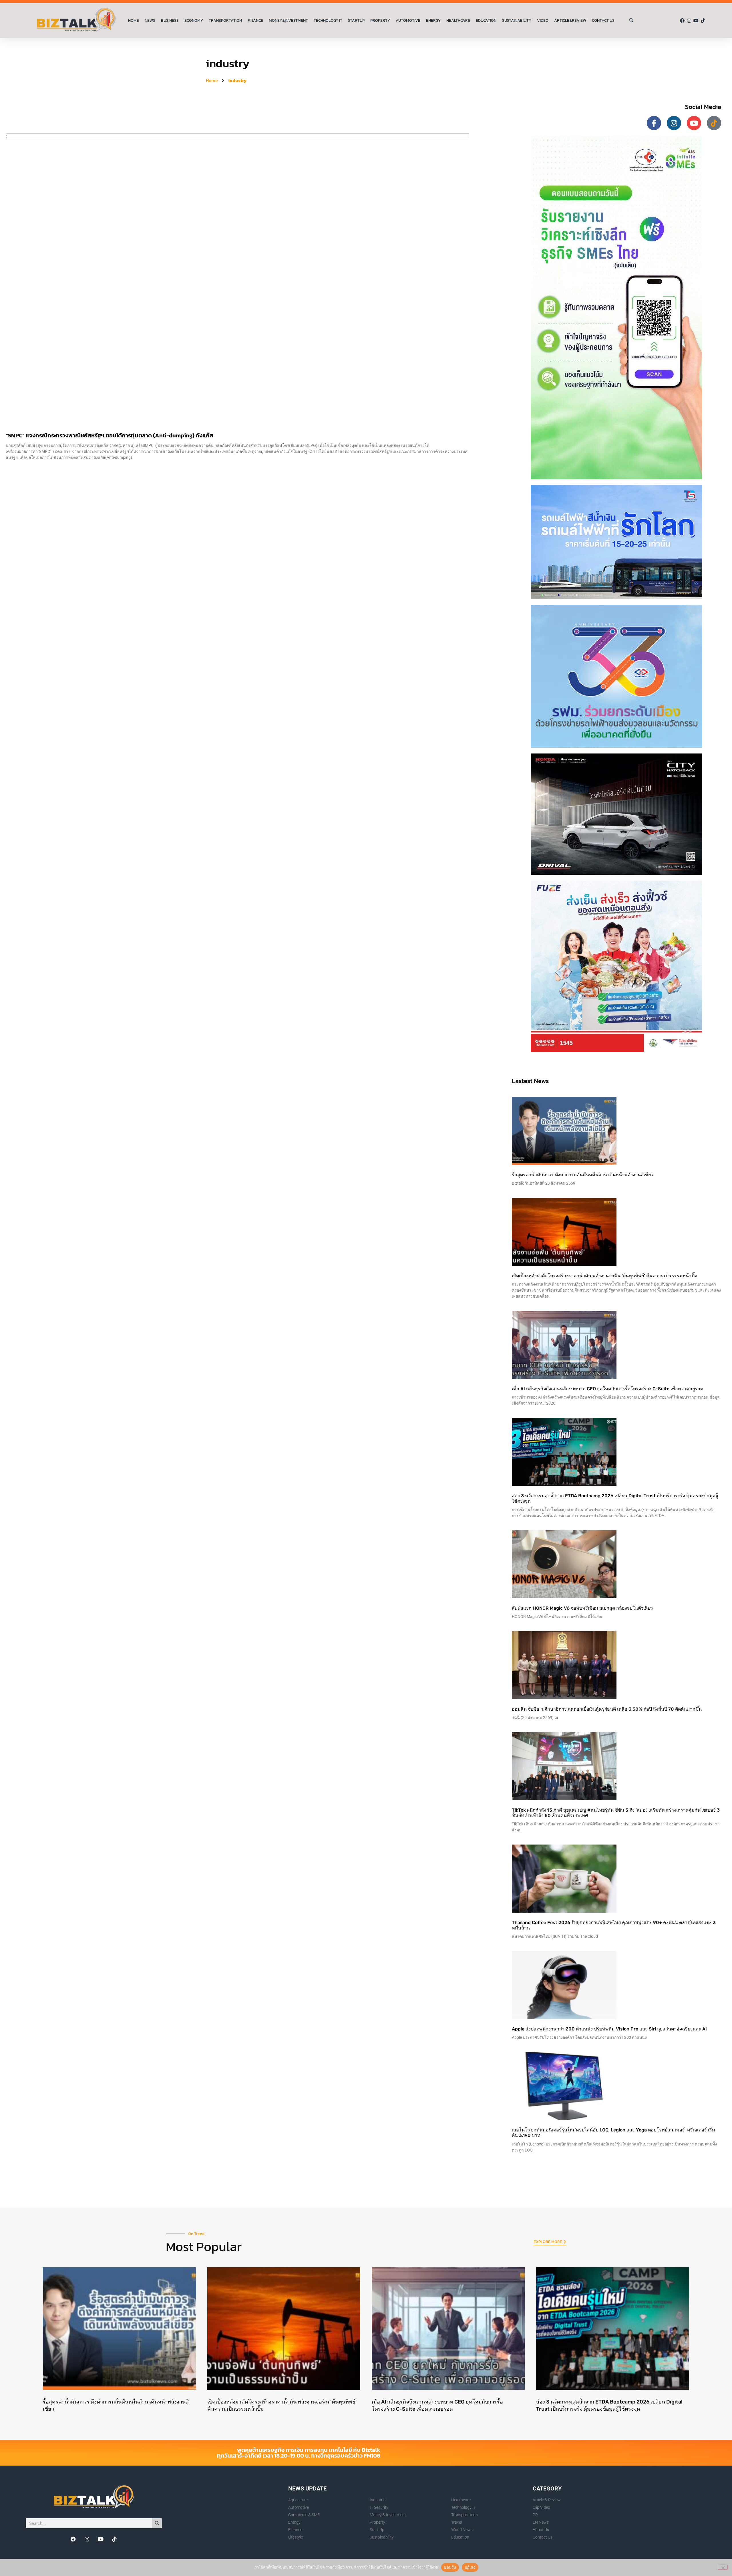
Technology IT (328, 20)
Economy (194, 20)
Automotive (408, 20)
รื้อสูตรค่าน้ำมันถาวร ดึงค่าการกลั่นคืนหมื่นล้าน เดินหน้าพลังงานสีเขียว (583, 1175)
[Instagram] (689, 21)
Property (380, 20)
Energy (433, 20)
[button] (631, 21)
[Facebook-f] (654, 123)
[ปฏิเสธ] (723, 2567)
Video (543, 20)
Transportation (225, 20)
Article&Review (570, 20)
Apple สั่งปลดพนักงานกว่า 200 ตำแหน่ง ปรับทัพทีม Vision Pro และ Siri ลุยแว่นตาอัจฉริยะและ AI (609, 2029)
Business (170, 20)
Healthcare (458, 20)
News (150, 20)
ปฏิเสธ (470, 2567)
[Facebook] (682, 21)
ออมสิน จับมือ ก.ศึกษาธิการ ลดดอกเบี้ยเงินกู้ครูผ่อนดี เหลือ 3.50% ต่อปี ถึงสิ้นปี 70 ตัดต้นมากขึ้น (607, 1709)
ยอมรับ (450, 2567)
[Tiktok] (703, 21)
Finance (255, 20)
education (486, 20)
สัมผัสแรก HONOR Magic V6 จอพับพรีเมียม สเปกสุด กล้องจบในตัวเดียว (582, 1608)
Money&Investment (288, 20)
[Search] (157, 2523)
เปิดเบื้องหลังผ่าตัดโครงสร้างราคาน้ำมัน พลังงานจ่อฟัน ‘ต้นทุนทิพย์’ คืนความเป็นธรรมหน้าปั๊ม (605, 1276)
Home (134, 20)
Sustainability (517, 20)
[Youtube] (696, 21)
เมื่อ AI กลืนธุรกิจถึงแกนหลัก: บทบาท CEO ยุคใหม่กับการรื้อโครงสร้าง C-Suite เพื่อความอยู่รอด (607, 1389)
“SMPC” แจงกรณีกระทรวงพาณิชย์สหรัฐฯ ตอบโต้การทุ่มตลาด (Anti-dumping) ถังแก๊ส (110, 435)
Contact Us (603, 20)
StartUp (356, 20)
